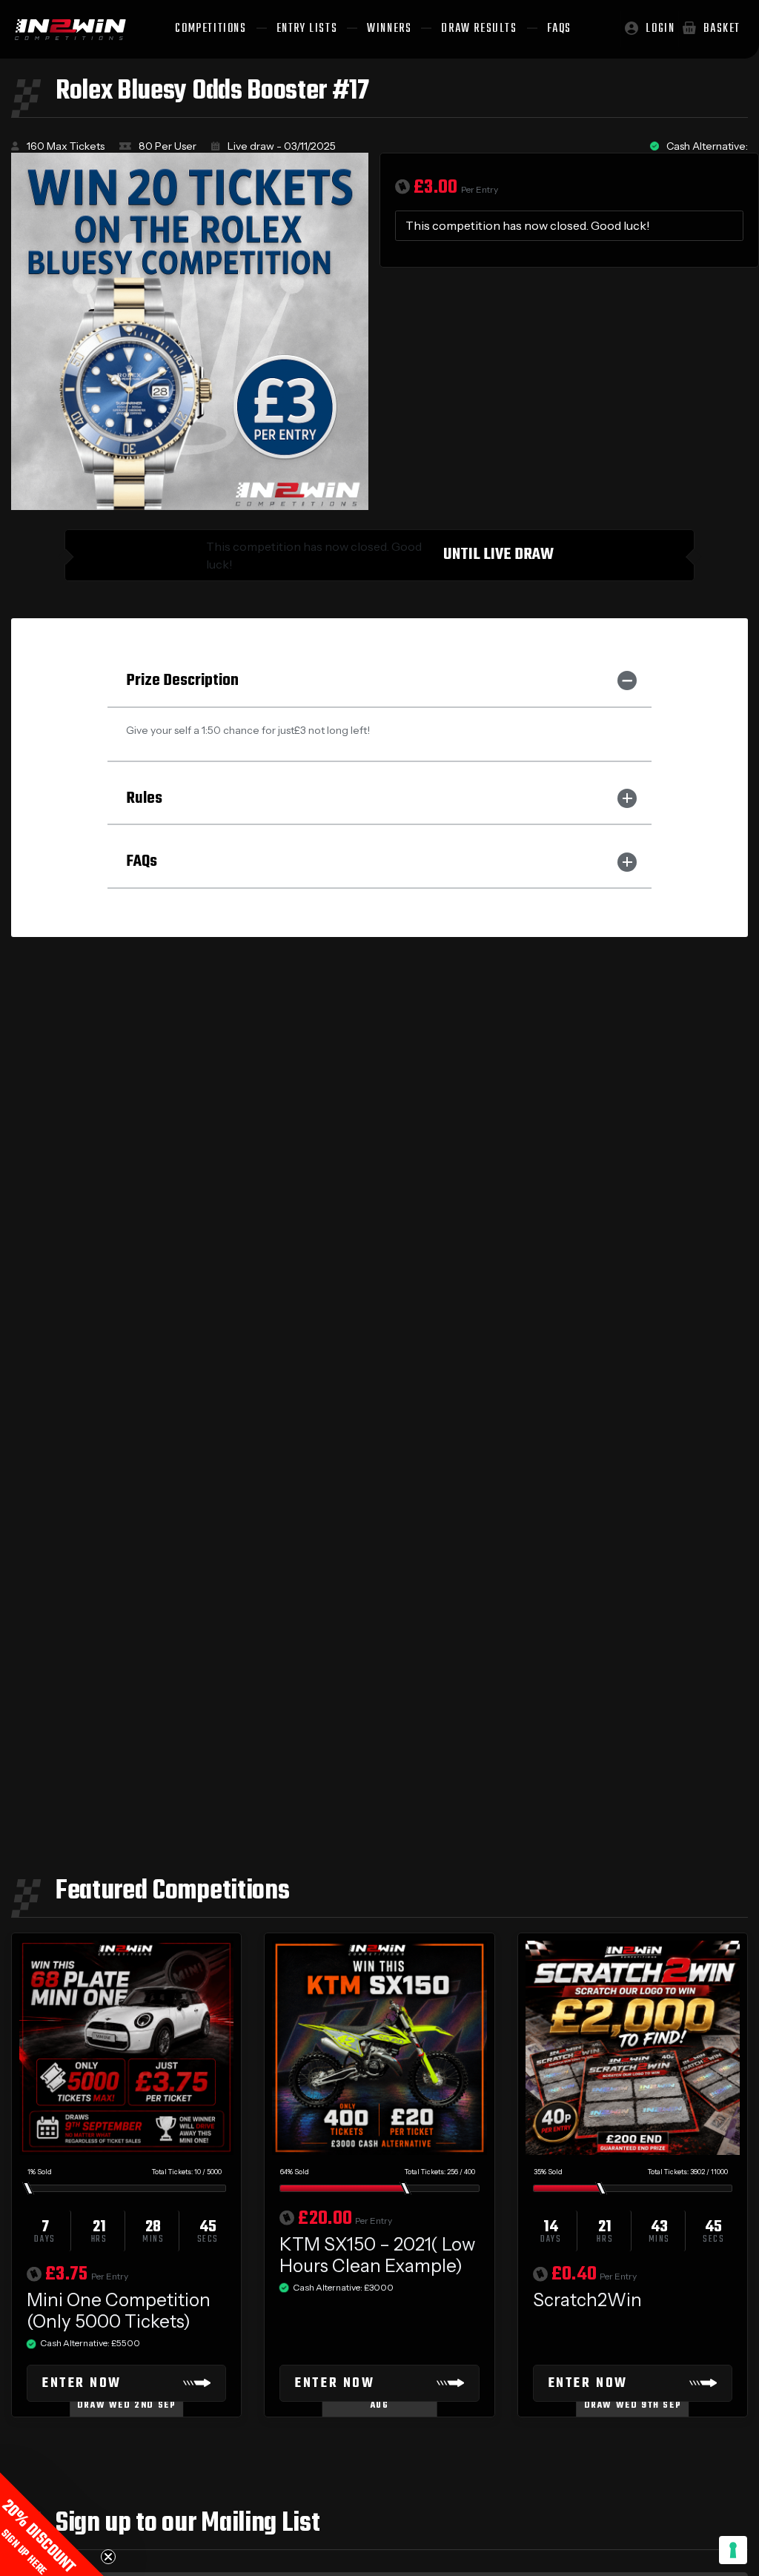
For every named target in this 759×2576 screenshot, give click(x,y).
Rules (144, 798)
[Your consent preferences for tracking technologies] (733, 2550)
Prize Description (182, 681)
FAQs (142, 861)
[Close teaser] (108, 2557)
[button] (52, 2524)
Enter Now (82, 2384)
